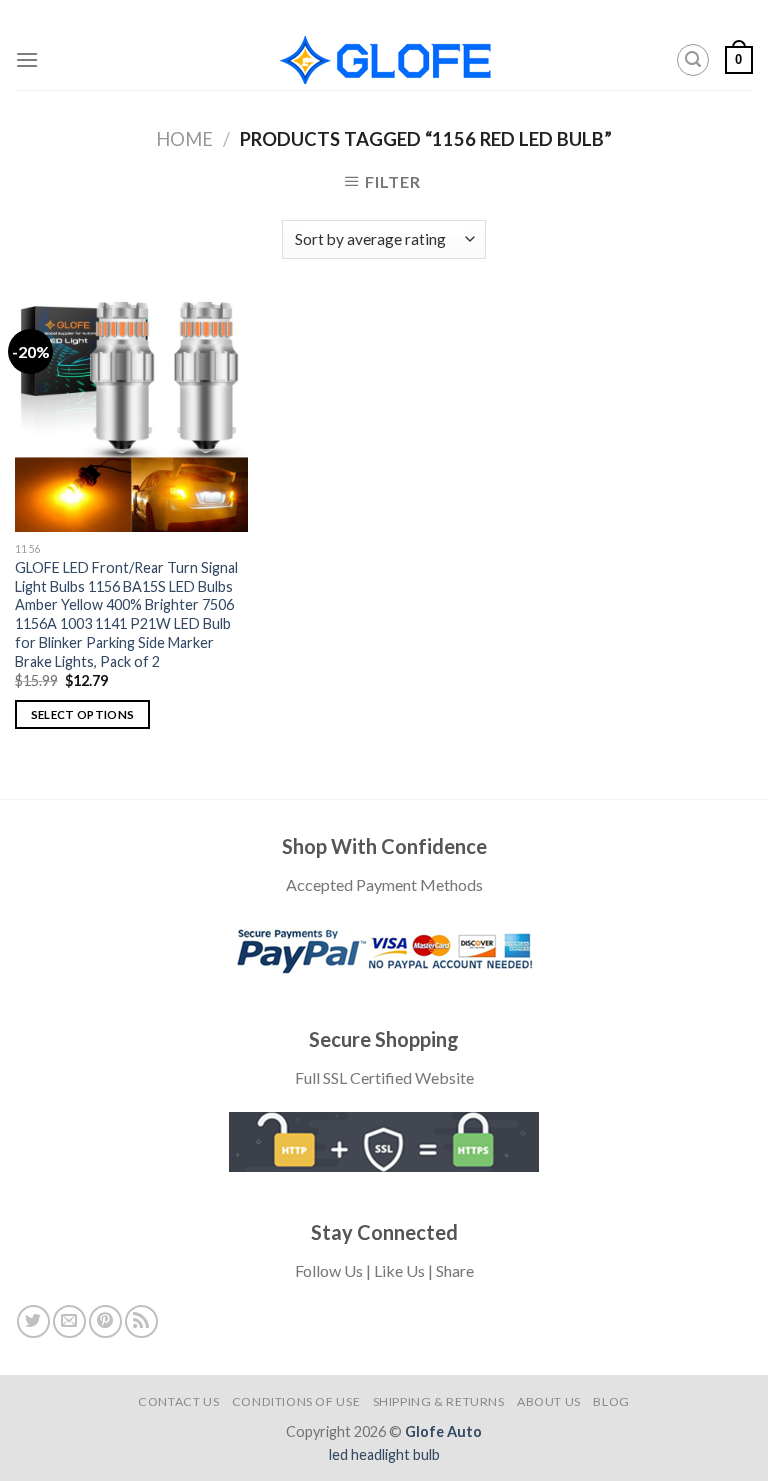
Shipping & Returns (439, 1401)
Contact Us (178, 1401)
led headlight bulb (384, 1454)
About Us (549, 1401)
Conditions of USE (296, 1401)
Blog (611, 1401)
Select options (83, 714)
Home (184, 139)
